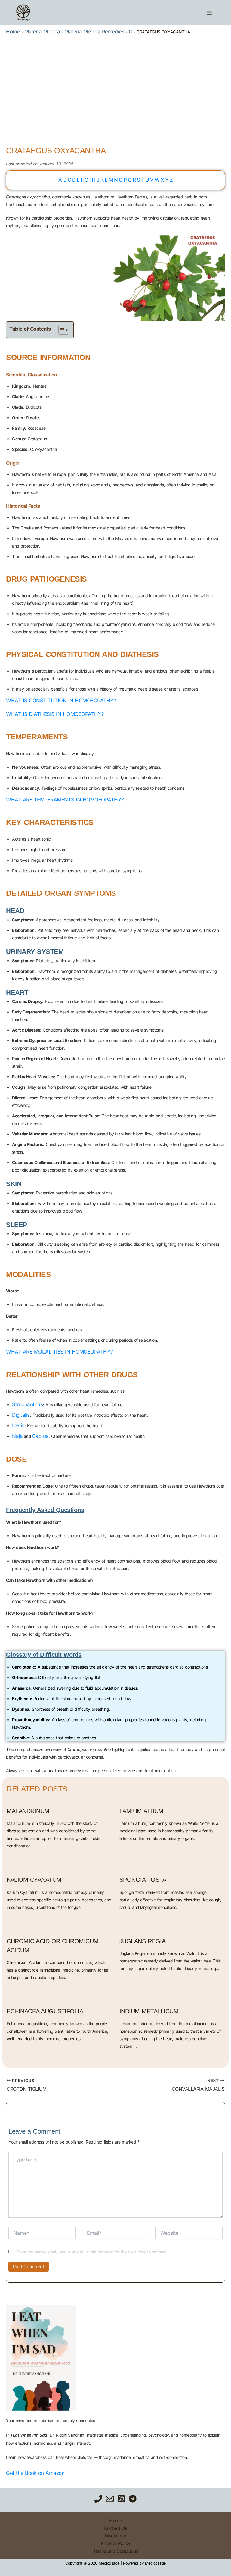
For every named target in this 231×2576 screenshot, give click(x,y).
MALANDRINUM (28, 1811)
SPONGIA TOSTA (143, 1880)
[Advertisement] (115, 81)
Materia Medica (42, 32)
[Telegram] (133, 2499)
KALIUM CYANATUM (34, 1880)
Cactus (40, 1436)
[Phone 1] (98, 2499)
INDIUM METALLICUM (149, 2011)
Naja (17, 1436)
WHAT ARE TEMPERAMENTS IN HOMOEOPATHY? (65, 800)
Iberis (18, 1425)
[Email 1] (110, 2499)
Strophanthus (27, 1404)
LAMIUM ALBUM (141, 1811)
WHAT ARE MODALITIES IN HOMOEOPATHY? (60, 1352)
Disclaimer (116, 2536)
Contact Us (116, 2528)
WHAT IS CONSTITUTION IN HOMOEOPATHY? (61, 701)
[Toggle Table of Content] (61, 330)
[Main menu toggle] (209, 13)
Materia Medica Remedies (94, 32)
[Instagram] (121, 2499)
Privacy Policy (116, 2543)
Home (13, 32)
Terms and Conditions (115, 2551)
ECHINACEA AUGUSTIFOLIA (45, 2011)
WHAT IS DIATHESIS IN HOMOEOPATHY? (55, 714)
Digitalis (21, 1415)
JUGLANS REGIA (143, 1941)
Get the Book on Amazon (35, 2473)
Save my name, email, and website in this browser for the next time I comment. (92, 2252)
